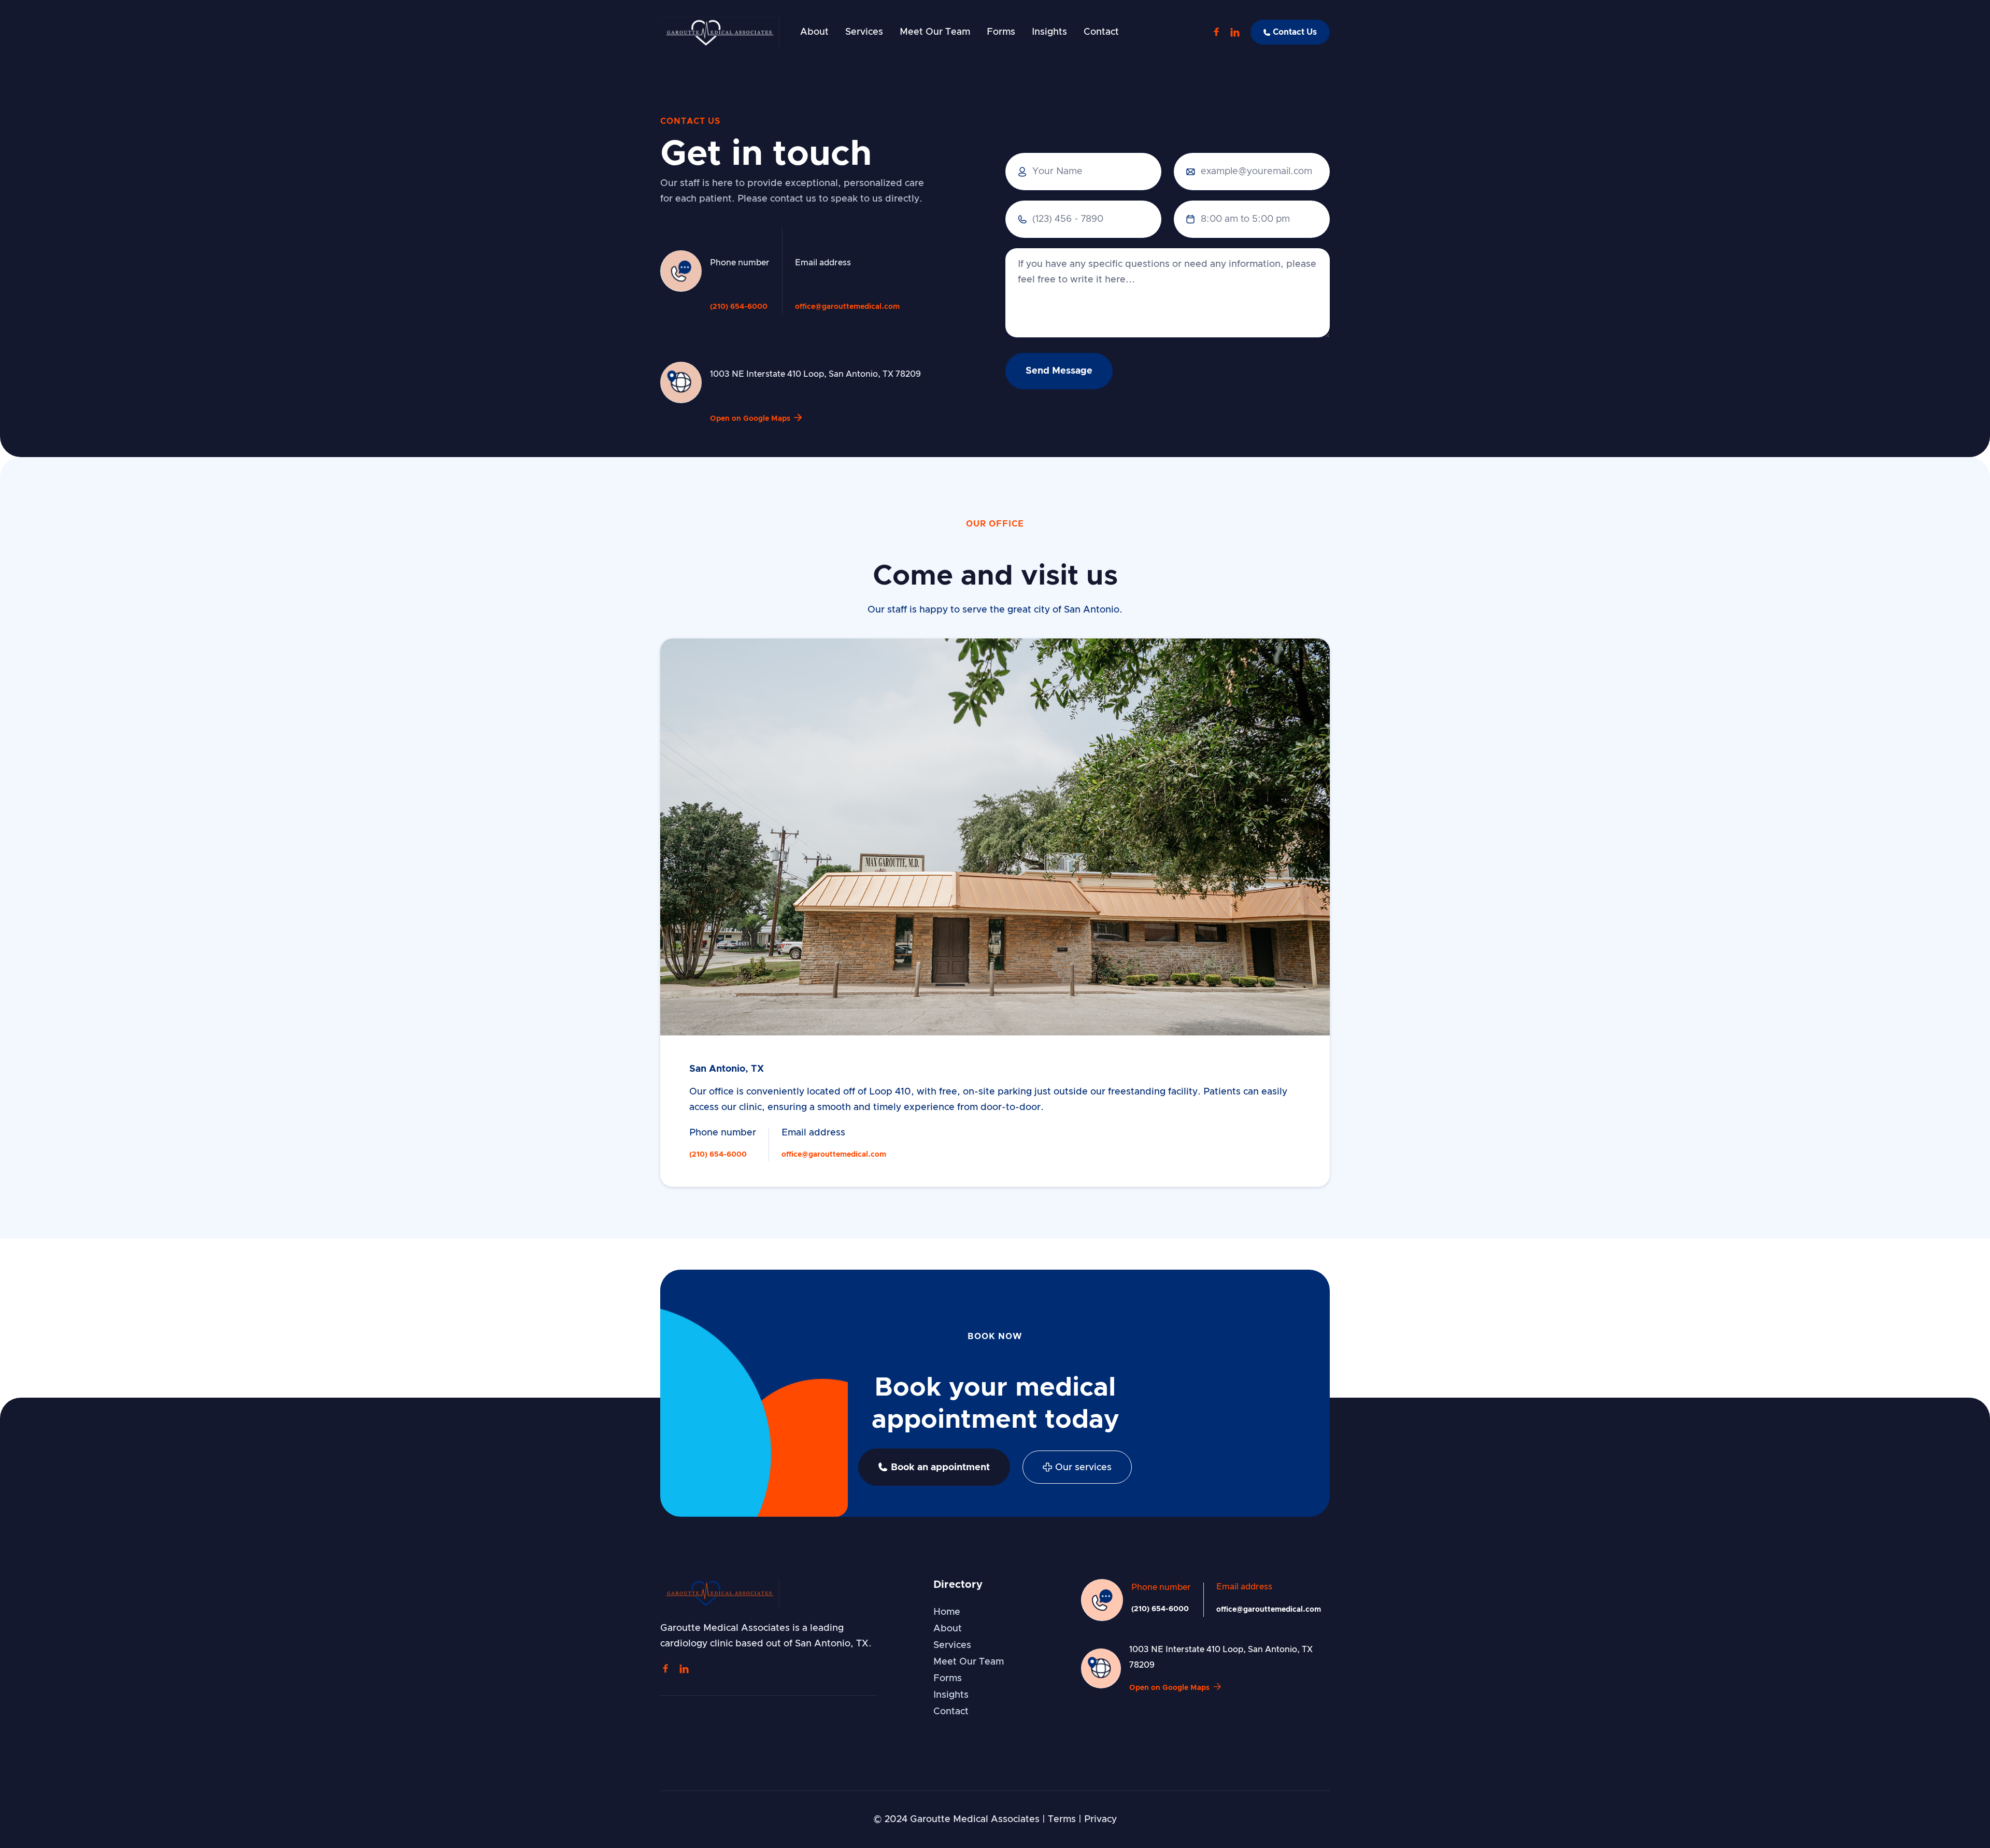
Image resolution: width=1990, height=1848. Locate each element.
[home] (720, 32)
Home (947, 1612)
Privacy (1100, 1819)
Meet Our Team (935, 32)
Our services (1077, 1467)
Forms (1001, 32)
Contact (1101, 32)
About (814, 32)
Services (864, 32)
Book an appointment (934, 1467)
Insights (1049, 32)
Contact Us (1290, 32)
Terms (1062, 1819)
